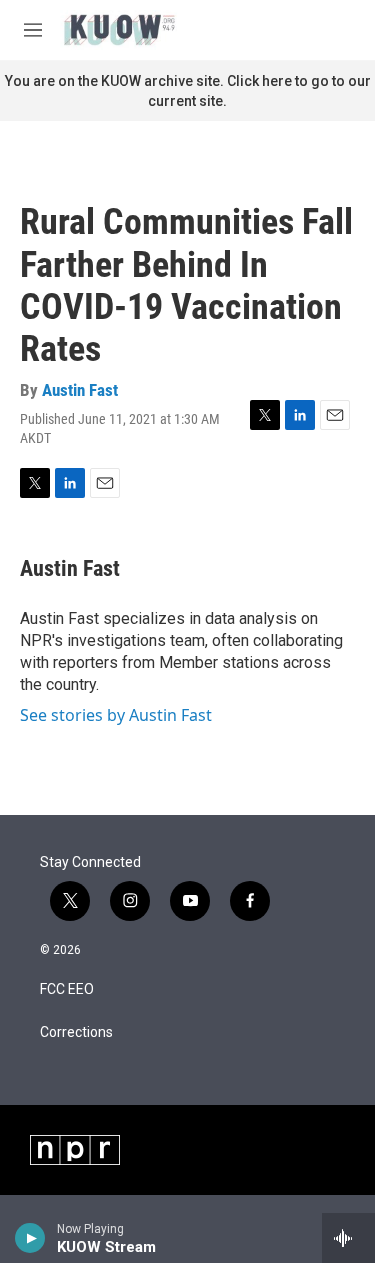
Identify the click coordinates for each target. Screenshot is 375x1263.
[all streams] (348, 1238)
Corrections (76, 1032)
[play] (30, 1238)
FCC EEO (67, 989)
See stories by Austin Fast (116, 715)
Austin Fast (80, 390)
